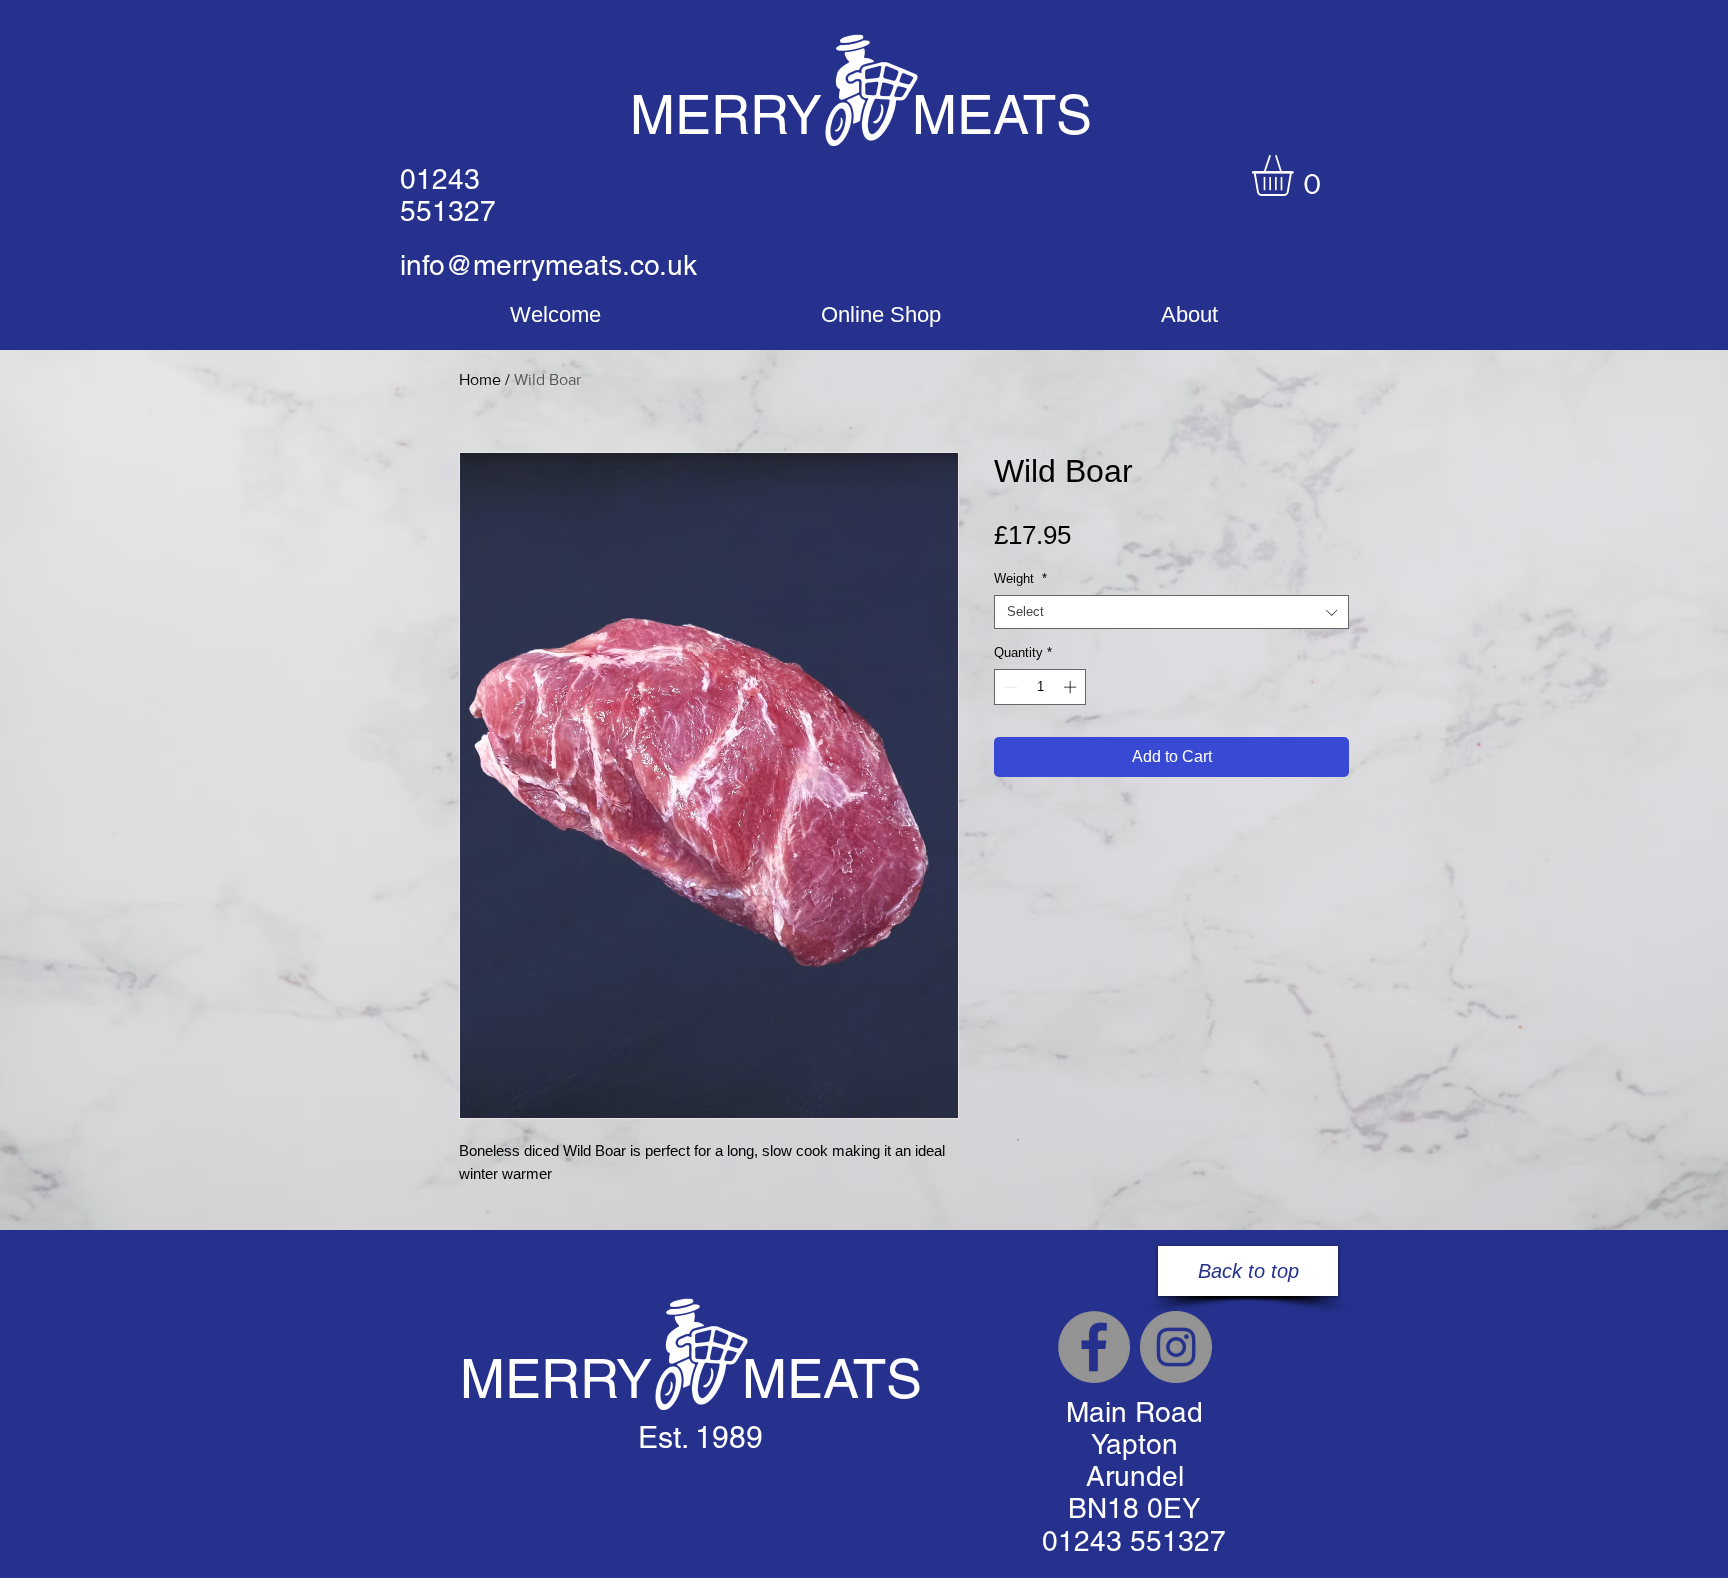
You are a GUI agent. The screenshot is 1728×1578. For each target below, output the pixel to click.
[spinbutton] (1040, 687)
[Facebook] (1094, 1347)
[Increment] (1072, 687)
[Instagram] (1176, 1347)
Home (480, 379)
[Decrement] (1009, 687)
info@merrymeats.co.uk (548, 265)
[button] (1296, 175)
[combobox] (1171, 612)
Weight (1020, 578)
